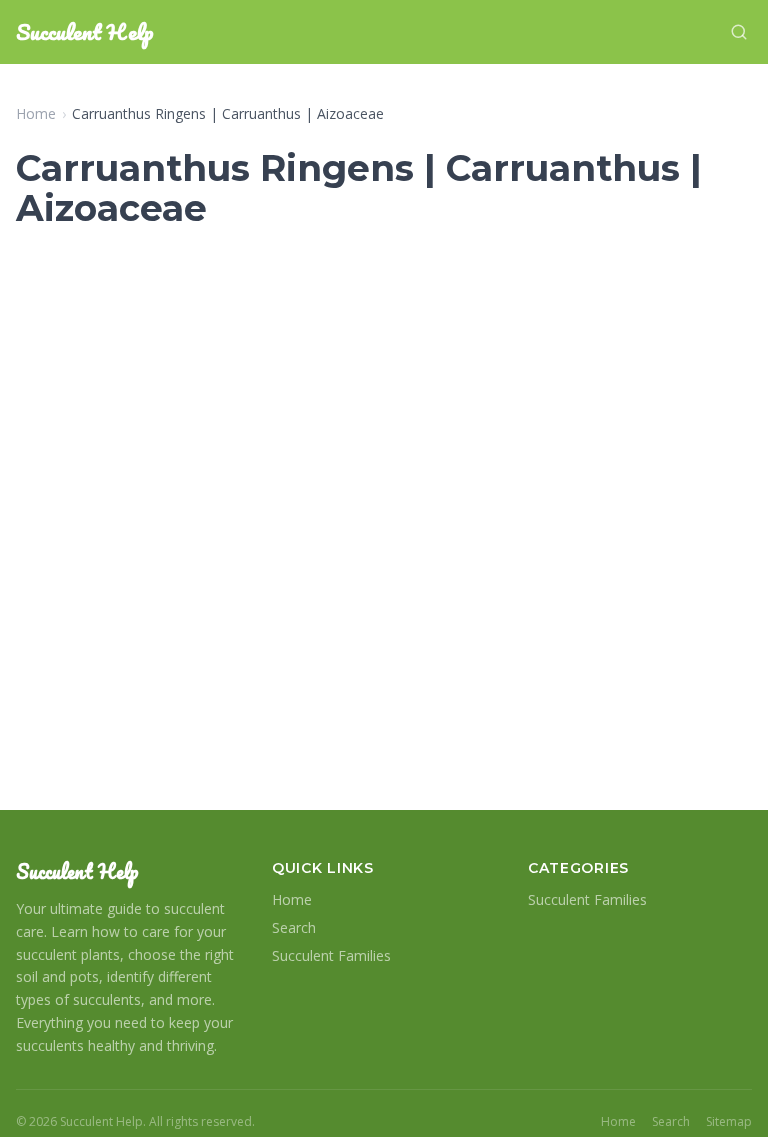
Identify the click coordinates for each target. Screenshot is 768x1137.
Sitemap (729, 1122)
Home (36, 113)
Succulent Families (331, 955)
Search (294, 927)
